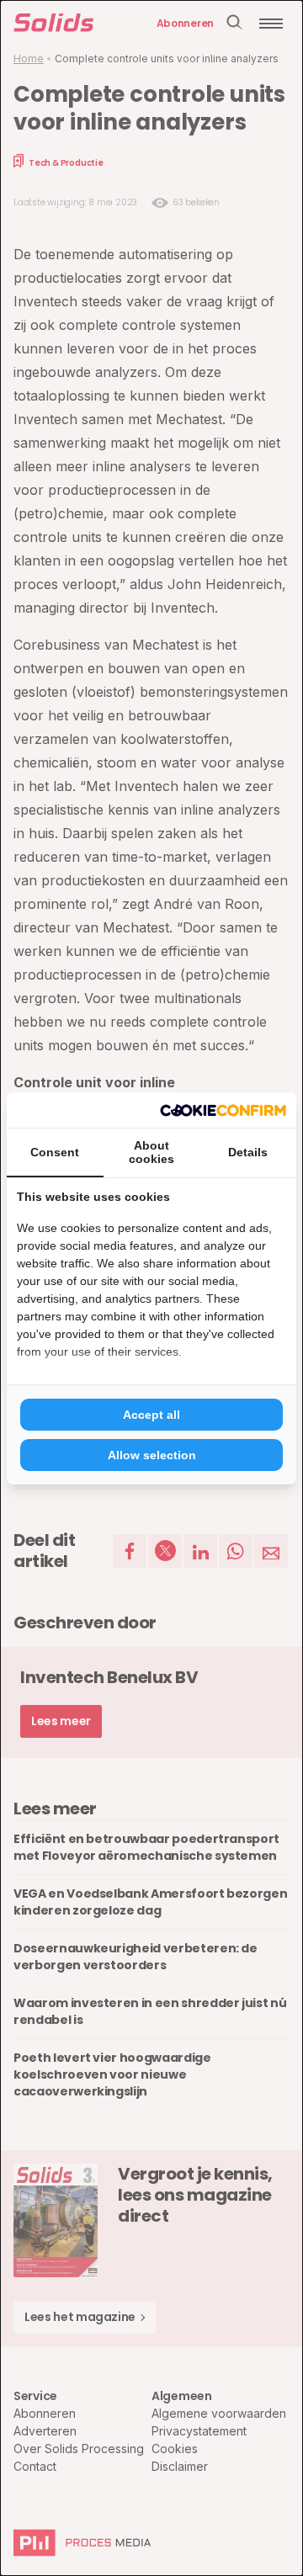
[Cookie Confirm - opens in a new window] (223, 1110)
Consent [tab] (55, 1152)
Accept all (151, 1415)
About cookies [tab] (151, 1152)
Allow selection (152, 1455)
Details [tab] (248, 1152)
